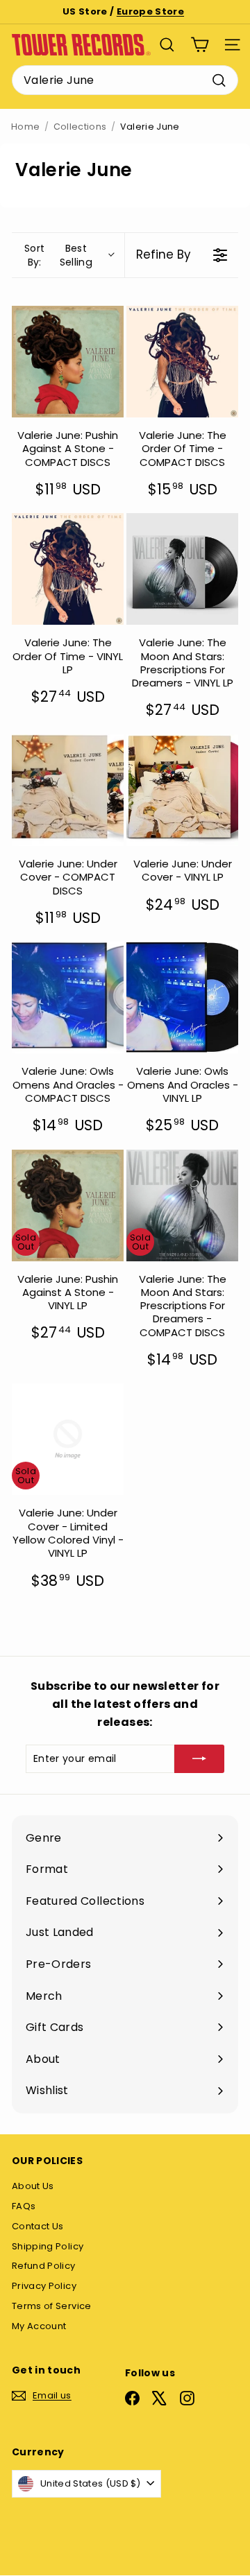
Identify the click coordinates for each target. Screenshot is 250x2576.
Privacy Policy (44, 2286)
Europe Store (150, 11)
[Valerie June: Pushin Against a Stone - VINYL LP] (68, 1205)
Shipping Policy (48, 2246)
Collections (80, 127)
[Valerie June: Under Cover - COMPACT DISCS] (68, 790)
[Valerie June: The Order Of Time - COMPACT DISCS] (182, 362)
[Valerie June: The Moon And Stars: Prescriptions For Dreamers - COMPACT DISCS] (182, 1205)
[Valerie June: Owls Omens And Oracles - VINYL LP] (182, 997)
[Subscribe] (199, 1758)
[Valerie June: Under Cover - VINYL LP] (182, 790)
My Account (39, 2326)
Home (25, 127)
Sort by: (58, 255)
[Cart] (200, 45)
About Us (33, 2186)
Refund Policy (44, 2266)
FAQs (24, 2206)
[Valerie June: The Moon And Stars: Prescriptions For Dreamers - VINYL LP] (182, 569)
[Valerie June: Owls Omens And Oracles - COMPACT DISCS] (68, 997)
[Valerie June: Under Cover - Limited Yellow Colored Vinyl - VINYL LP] (68, 1439)
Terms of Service (52, 2306)
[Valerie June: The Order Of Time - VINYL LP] (68, 569)
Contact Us (38, 2226)
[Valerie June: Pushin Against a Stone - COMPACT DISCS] (68, 362)
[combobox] (125, 80)
